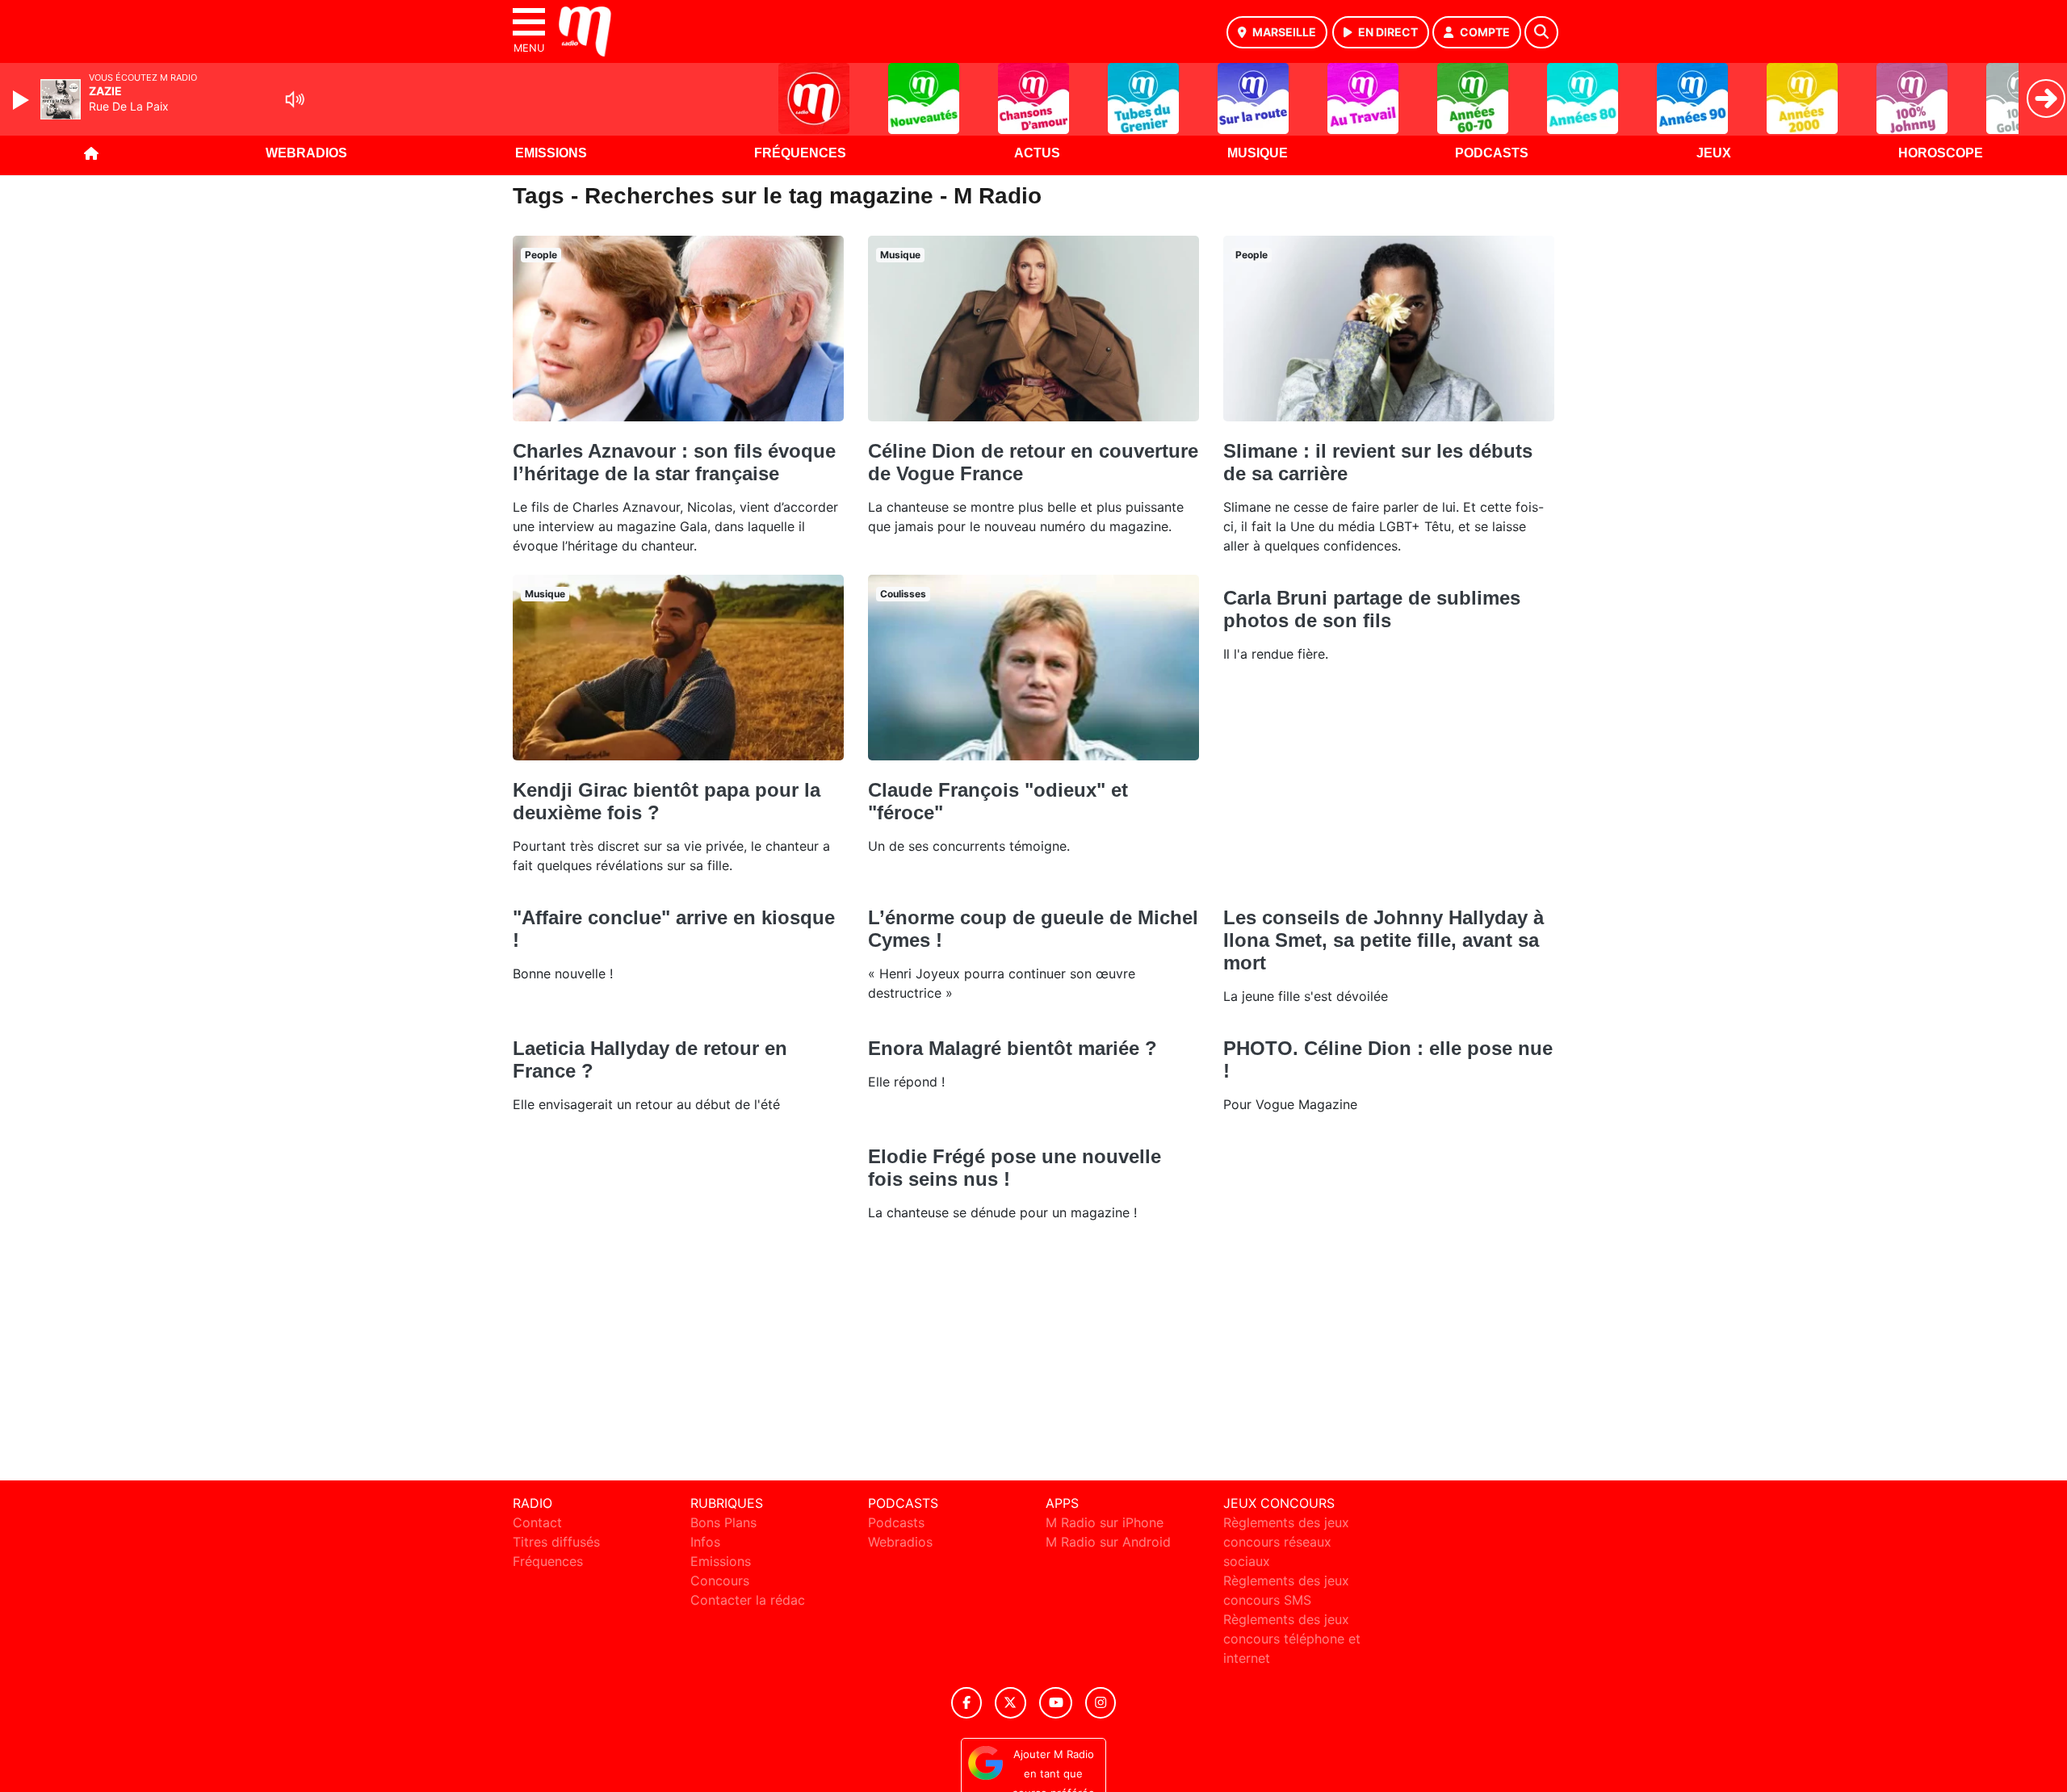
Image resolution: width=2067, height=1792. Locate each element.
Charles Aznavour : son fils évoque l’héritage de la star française (674, 462)
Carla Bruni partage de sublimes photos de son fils (1372, 609)
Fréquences (800, 153)
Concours (720, 1581)
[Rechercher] (1541, 32)
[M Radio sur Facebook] (966, 1703)
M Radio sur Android (1108, 1542)
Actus (1037, 153)
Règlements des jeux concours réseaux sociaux (1286, 1542)
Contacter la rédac (748, 1600)
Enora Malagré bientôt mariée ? (1013, 1048)
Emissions (551, 153)
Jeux (1714, 153)
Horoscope (1941, 153)
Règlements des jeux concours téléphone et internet (1292, 1639)
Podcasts (1492, 153)
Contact (537, 1522)
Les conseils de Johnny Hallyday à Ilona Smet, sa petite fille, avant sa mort (1384, 940)
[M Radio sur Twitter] (1010, 1703)
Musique (1258, 153)
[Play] (23, 100)
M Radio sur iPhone (1105, 1522)
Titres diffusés (556, 1542)
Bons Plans (723, 1522)
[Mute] (295, 99)
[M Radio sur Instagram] (1101, 1703)
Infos (705, 1542)
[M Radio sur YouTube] (1056, 1703)
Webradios (306, 153)
